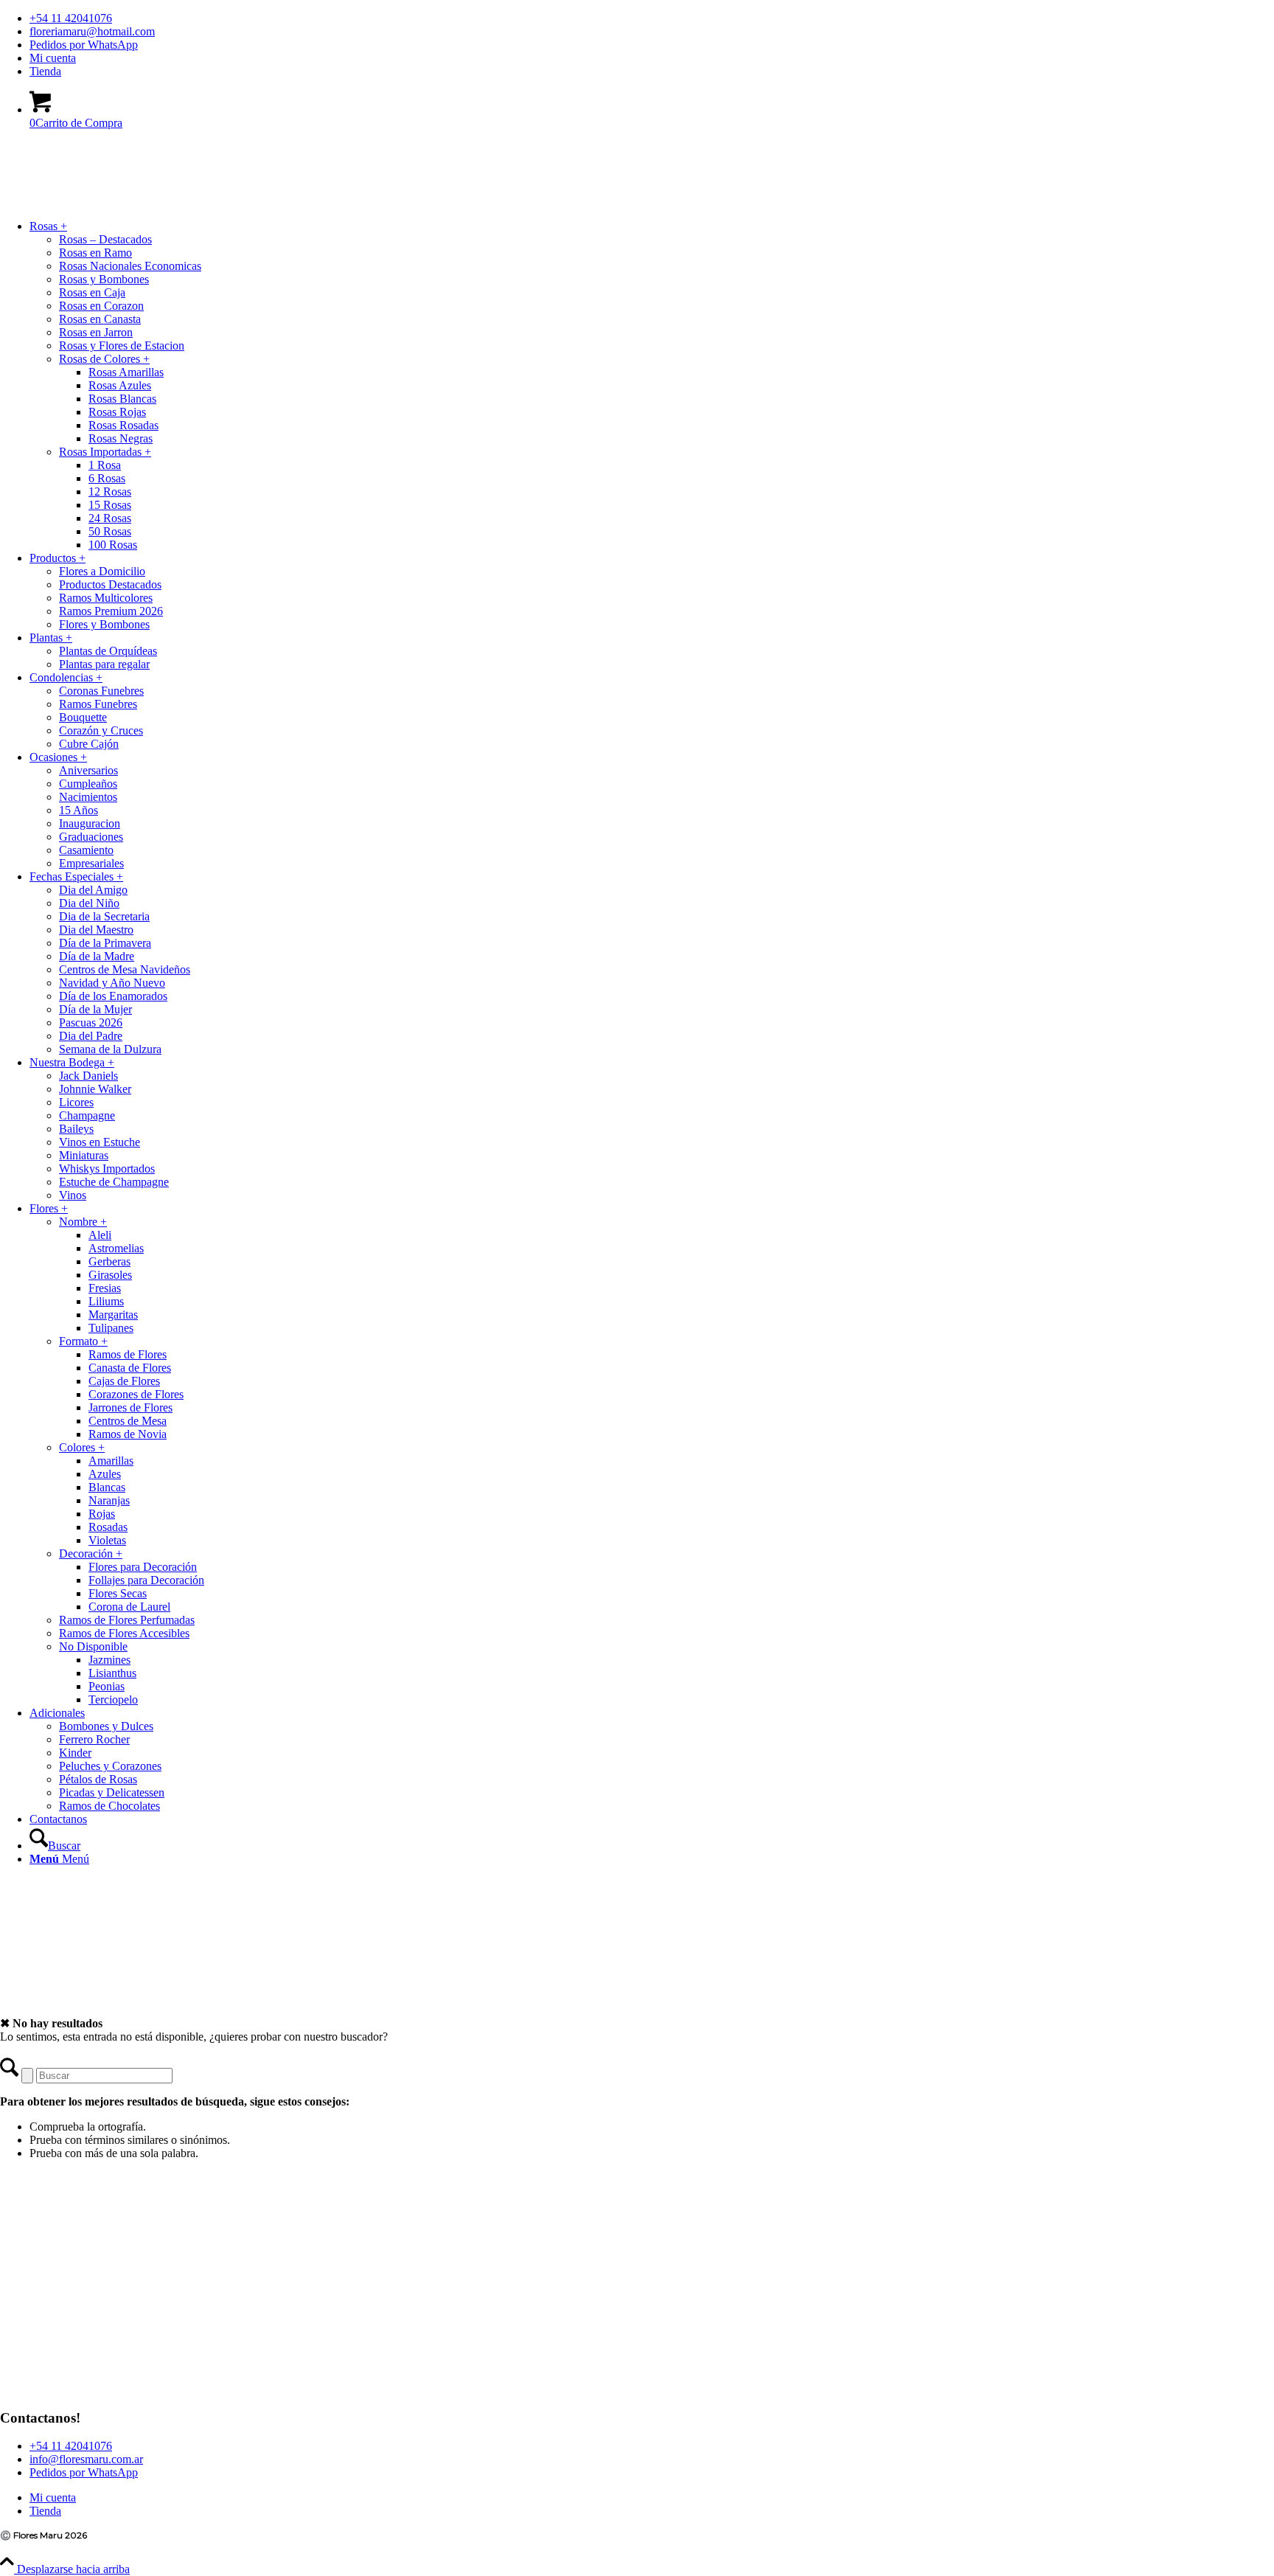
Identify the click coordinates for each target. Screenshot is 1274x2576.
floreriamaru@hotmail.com (92, 31)
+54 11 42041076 (71, 18)
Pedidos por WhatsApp (84, 45)
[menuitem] (652, 18)
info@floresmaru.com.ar (86, 2459)
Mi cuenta (53, 58)
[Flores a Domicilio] (111, 211)
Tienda (45, 71)
